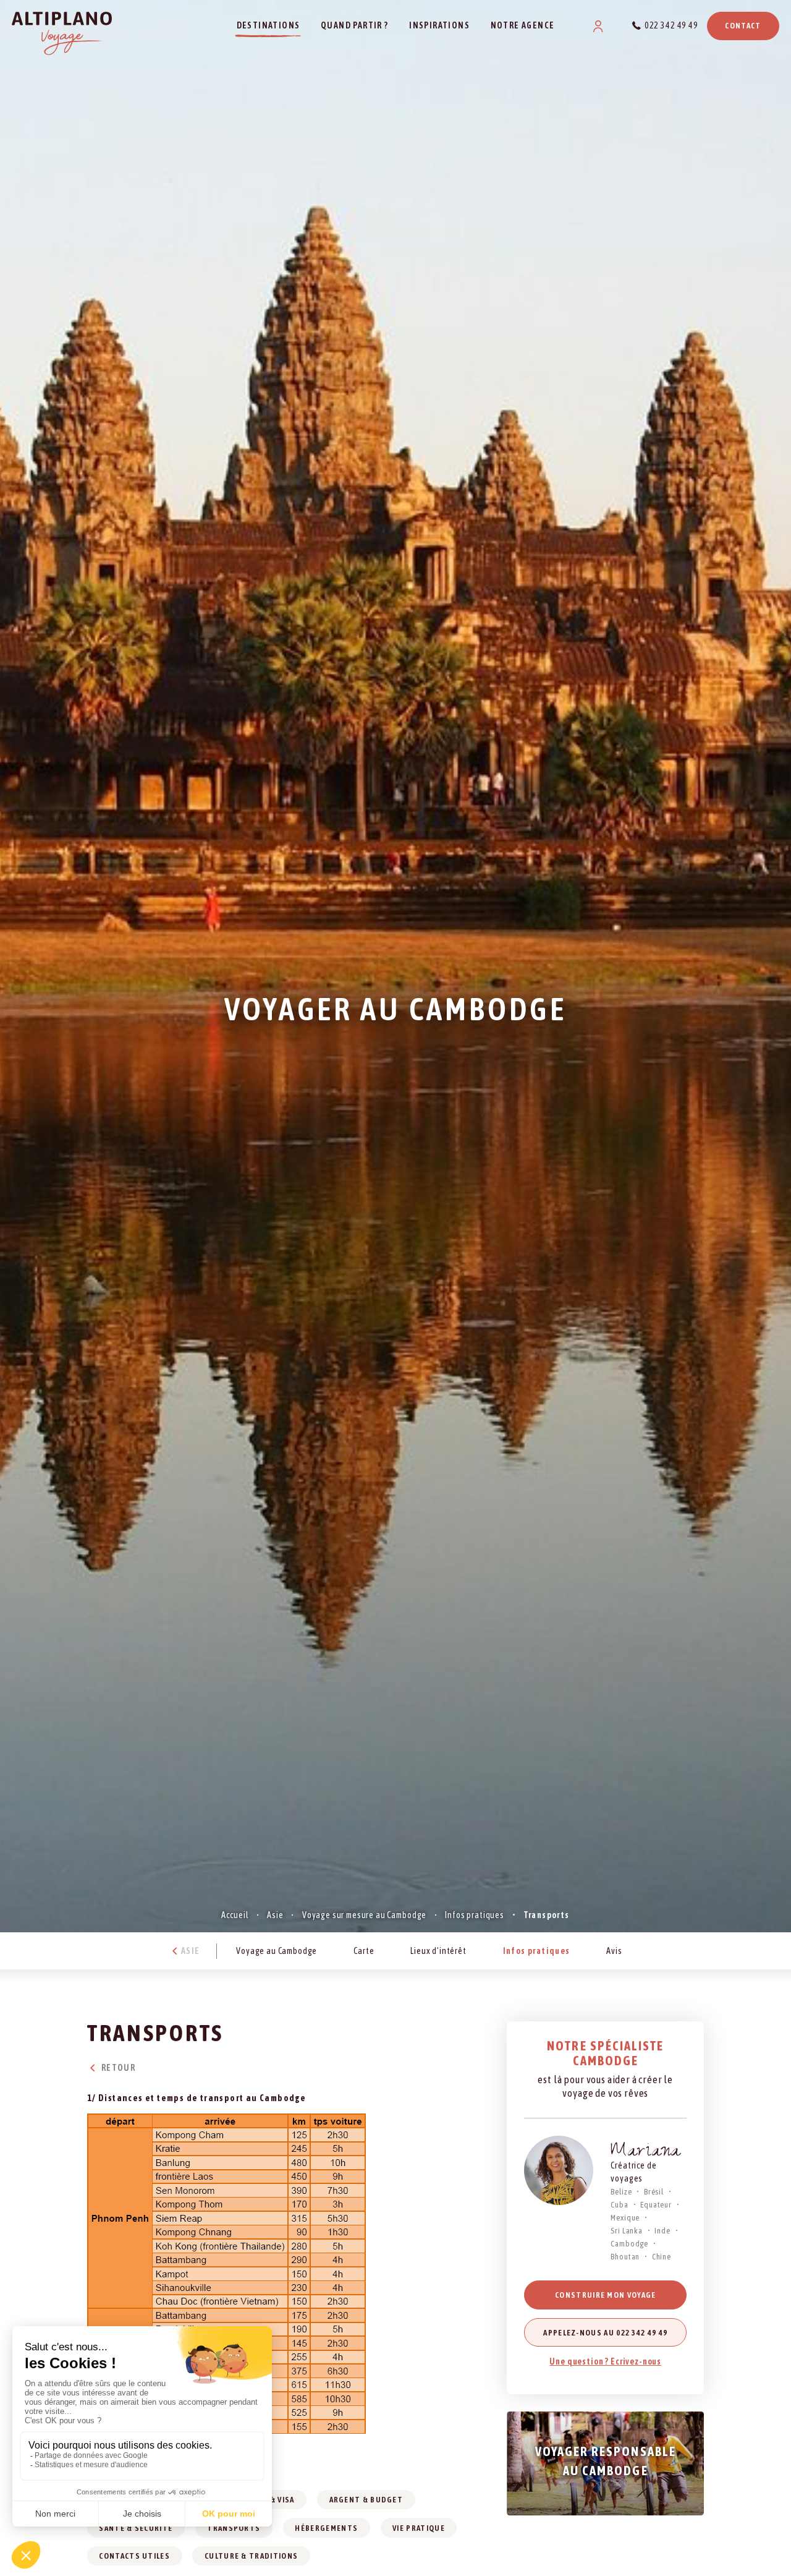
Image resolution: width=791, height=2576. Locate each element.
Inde (662, 2231)
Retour (117, 2068)
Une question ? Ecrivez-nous (605, 2361)
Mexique (625, 2218)
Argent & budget (366, 2500)
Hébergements (326, 2528)
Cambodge (629, 2244)
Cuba (619, 2205)
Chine (662, 2257)
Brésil (654, 2192)
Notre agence (523, 25)
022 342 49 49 (671, 25)
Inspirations (439, 25)
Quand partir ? (355, 25)
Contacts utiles (134, 2556)
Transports (234, 2528)
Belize (621, 2192)
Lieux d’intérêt (438, 1950)
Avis (614, 1950)
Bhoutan (625, 2257)
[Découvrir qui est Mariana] (559, 2170)
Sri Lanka (627, 2231)
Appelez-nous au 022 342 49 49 (605, 2333)
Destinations (269, 25)
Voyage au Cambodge (277, 1950)
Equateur (656, 2205)
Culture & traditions (251, 2556)
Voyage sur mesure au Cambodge (364, 1915)
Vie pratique (419, 2528)
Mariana (646, 2153)
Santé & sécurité (136, 2528)
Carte (364, 1950)
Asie (275, 1915)
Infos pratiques (475, 1915)
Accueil (235, 1915)
